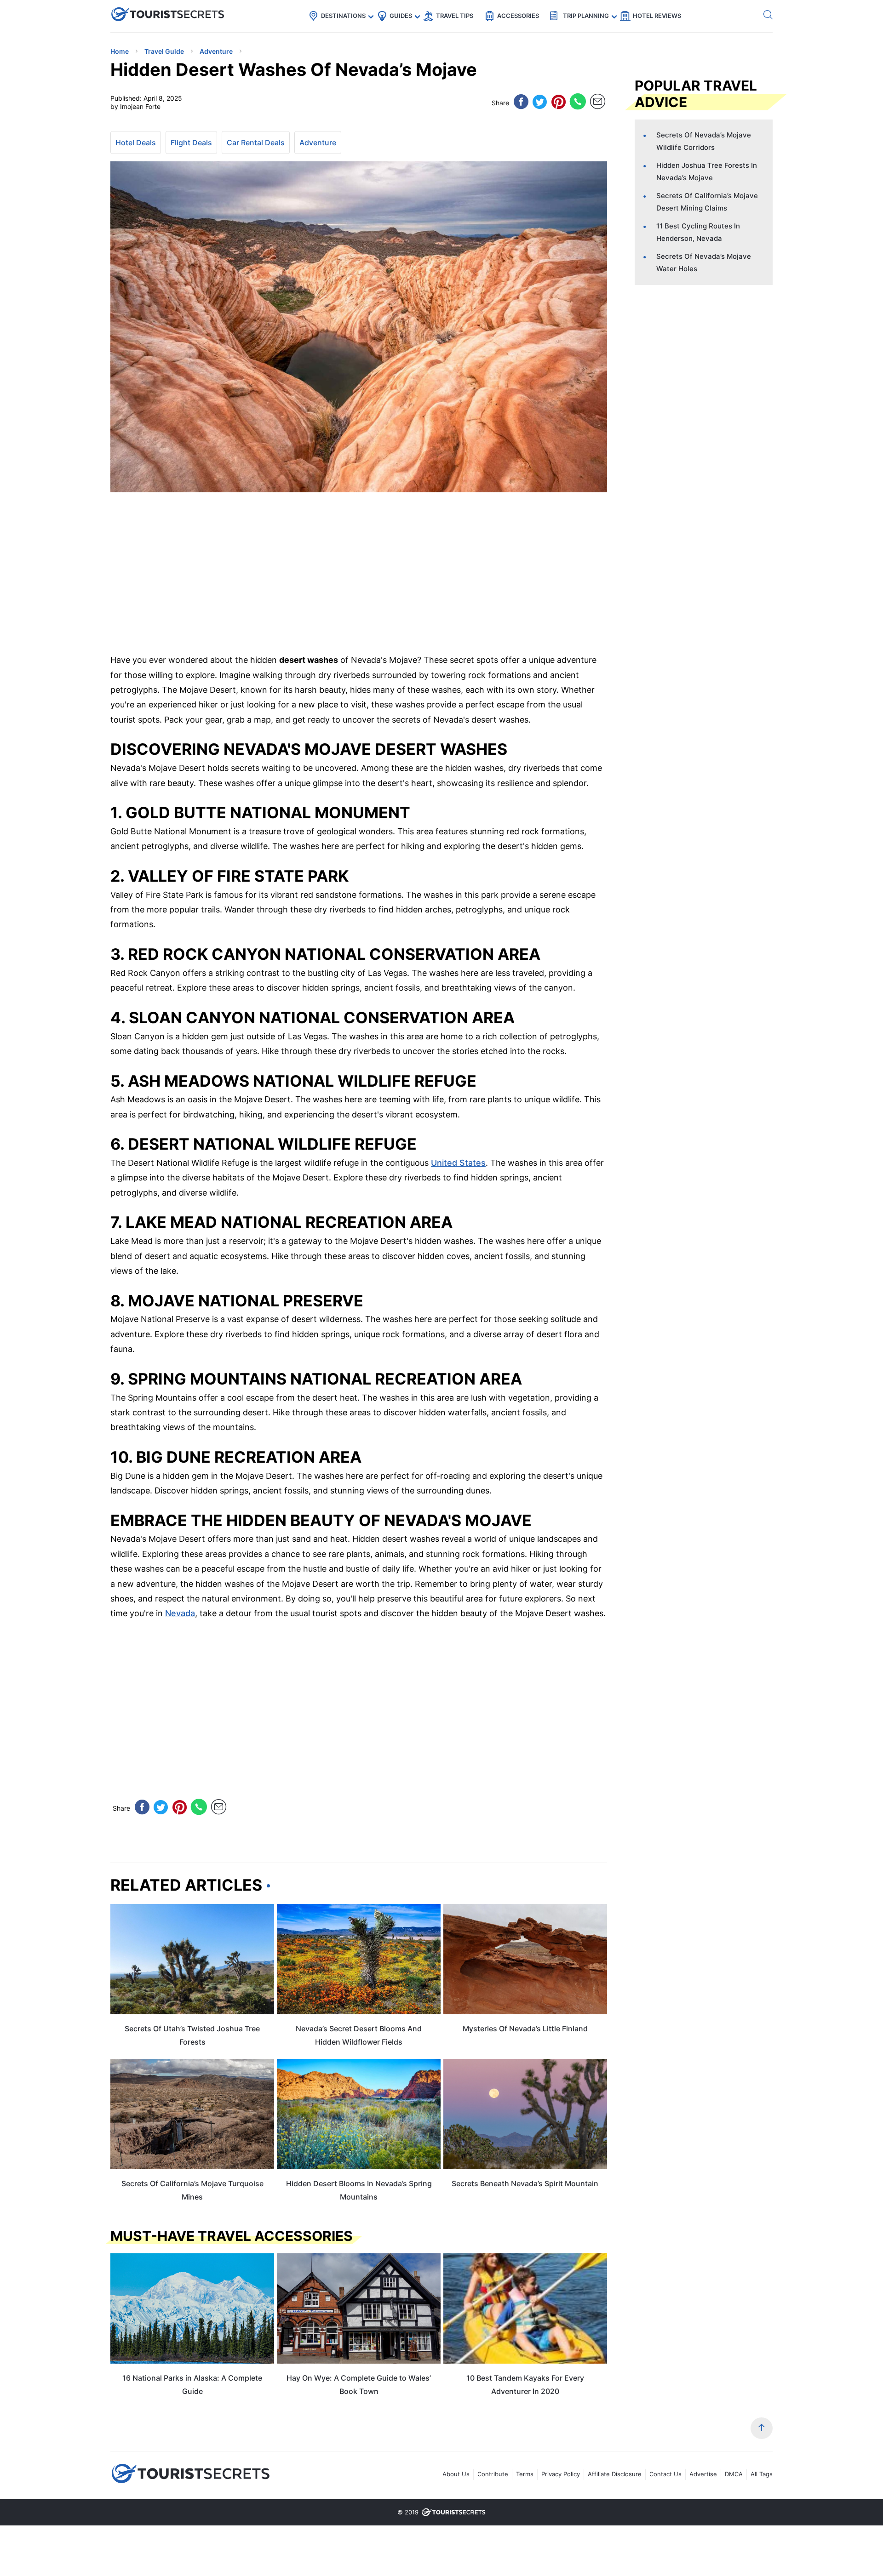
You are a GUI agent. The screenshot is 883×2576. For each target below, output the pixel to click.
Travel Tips (455, 16)
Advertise (703, 2474)
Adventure (318, 142)
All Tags (762, 2474)
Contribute (493, 2474)
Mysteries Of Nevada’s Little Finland (525, 2029)
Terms (525, 2474)
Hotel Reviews (657, 16)
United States (458, 1163)
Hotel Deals (136, 142)
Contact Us (665, 2474)
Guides (401, 16)
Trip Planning (586, 16)
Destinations (343, 16)
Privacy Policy (561, 2474)
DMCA (734, 2474)
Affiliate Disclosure (615, 2474)
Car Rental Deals (256, 142)
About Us (456, 2474)
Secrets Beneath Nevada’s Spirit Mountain (525, 2183)
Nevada (180, 1613)
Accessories (518, 16)
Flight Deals (191, 142)
